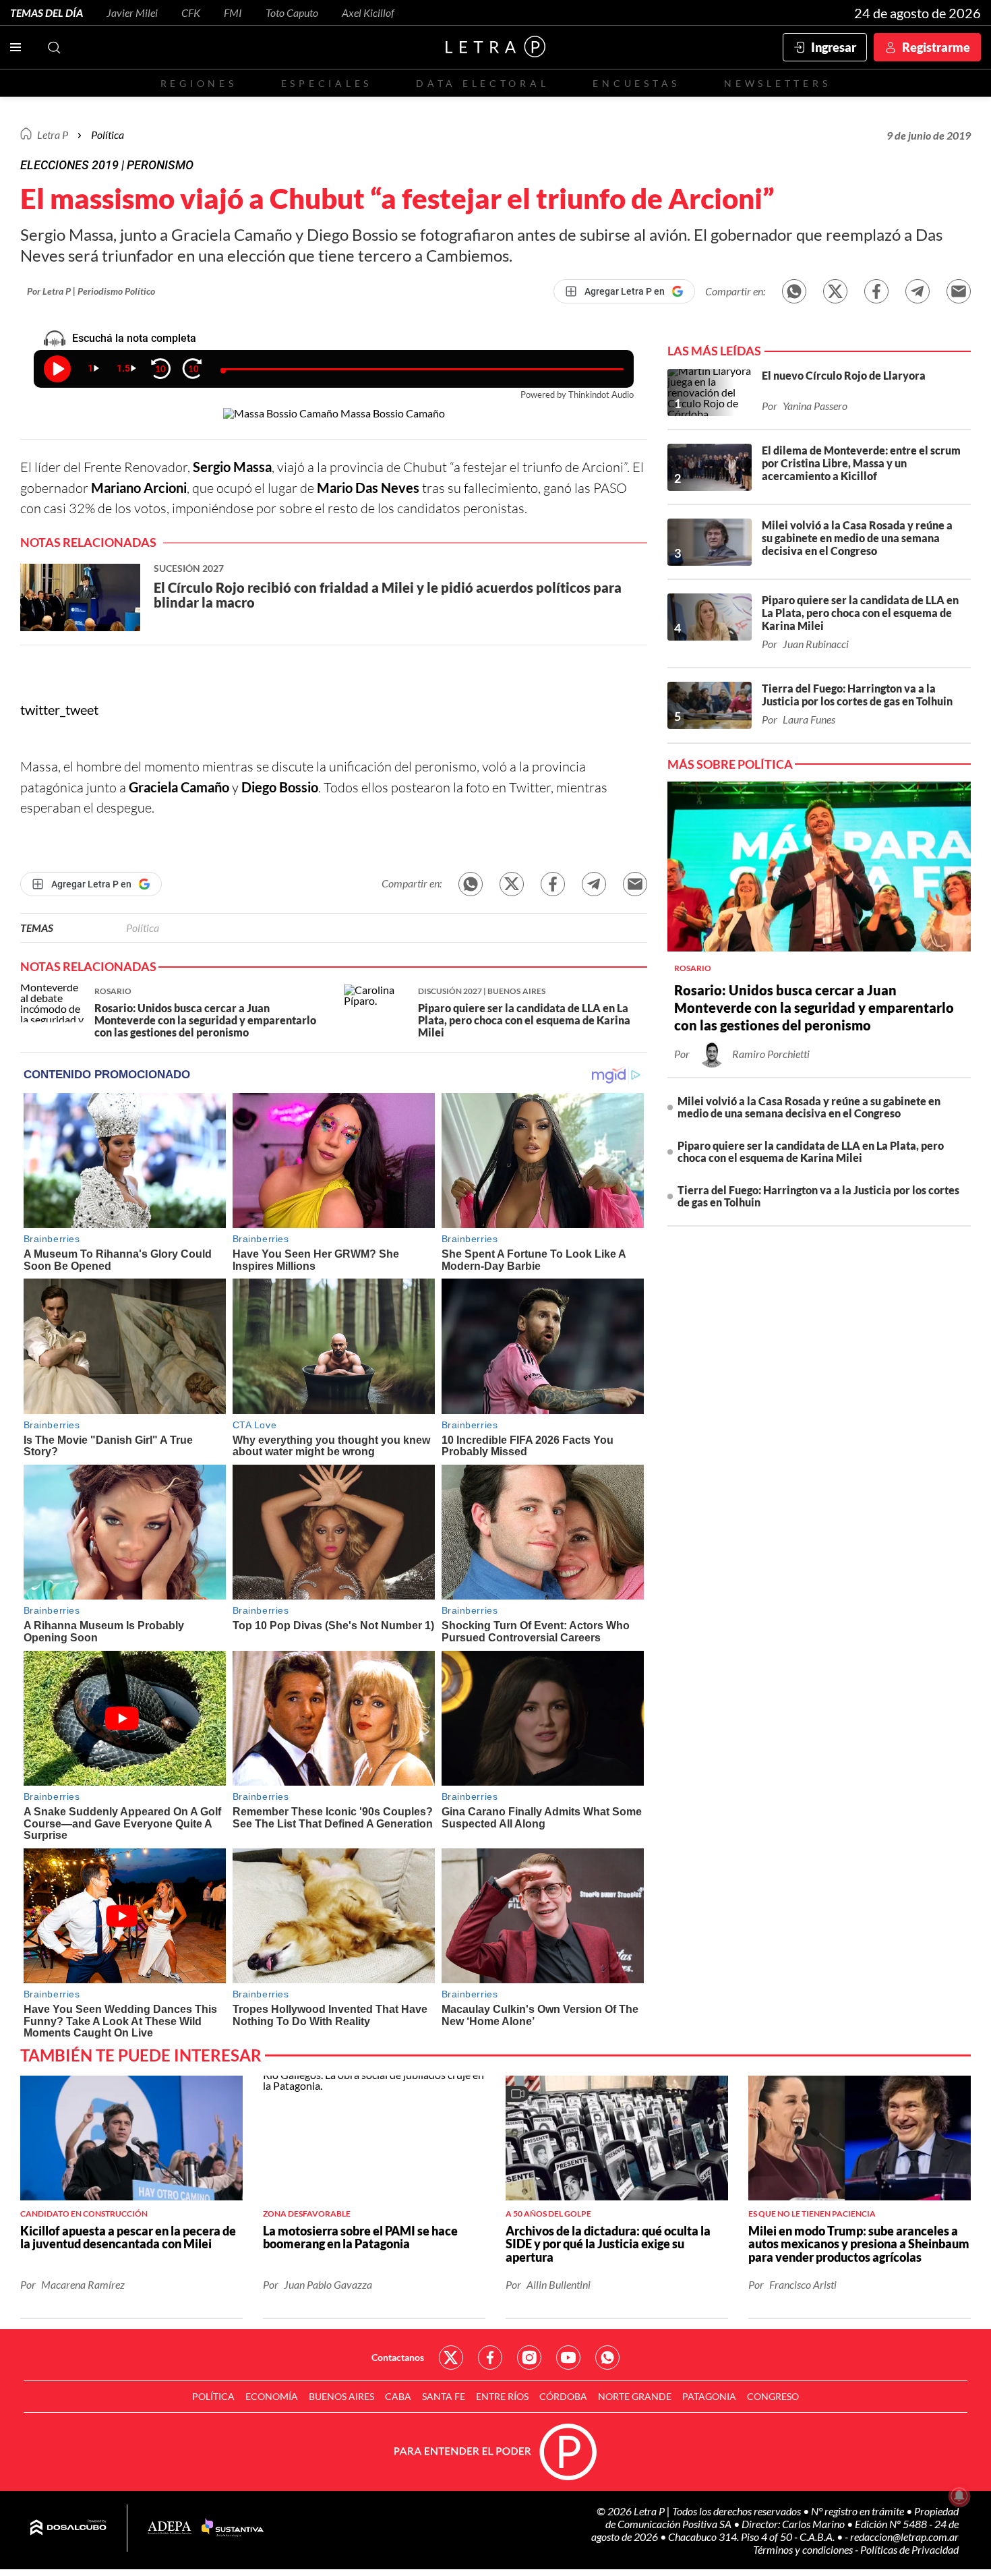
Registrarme (936, 47)
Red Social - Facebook (490, 2358)
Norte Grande (635, 2396)
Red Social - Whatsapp (607, 2358)
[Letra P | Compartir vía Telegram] (918, 291)
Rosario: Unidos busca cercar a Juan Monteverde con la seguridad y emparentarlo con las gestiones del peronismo (814, 1007)
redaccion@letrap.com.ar (904, 2537)
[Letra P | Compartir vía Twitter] (835, 291)
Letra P (53, 135)
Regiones (199, 83)
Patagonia (709, 2396)
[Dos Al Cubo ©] (68, 2528)
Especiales (327, 83)
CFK (191, 12)
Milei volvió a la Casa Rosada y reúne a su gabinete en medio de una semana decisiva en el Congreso (809, 1107)
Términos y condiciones (804, 2549)
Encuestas (636, 83)
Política (108, 135)
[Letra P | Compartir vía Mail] (959, 291)
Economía (272, 2396)
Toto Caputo (292, 12)
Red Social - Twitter (451, 2358)
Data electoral (482, 83)
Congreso (773, 2396)
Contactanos (398, 2357)
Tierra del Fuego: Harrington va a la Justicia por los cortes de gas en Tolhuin (818, 1196)
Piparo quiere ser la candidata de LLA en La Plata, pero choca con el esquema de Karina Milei (811, 1151)
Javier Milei (132, 12)
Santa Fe (444, 2396)
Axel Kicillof (368, 12)
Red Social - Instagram (529, 2358)
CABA (398, 2396)
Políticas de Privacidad (909, 2549)
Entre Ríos (502, 2396)
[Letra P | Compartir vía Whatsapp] (794, 291)
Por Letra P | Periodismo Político (91, 291)
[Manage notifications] (959, 2496)
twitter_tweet (59, 709)
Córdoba (563, 2396)
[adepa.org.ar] (170, 2528)
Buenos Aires (341, 2396)
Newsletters (777, 83)
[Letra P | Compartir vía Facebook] (876, 291)
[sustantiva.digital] (233, 2528)
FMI (233, 12)
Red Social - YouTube (568, 2358)
